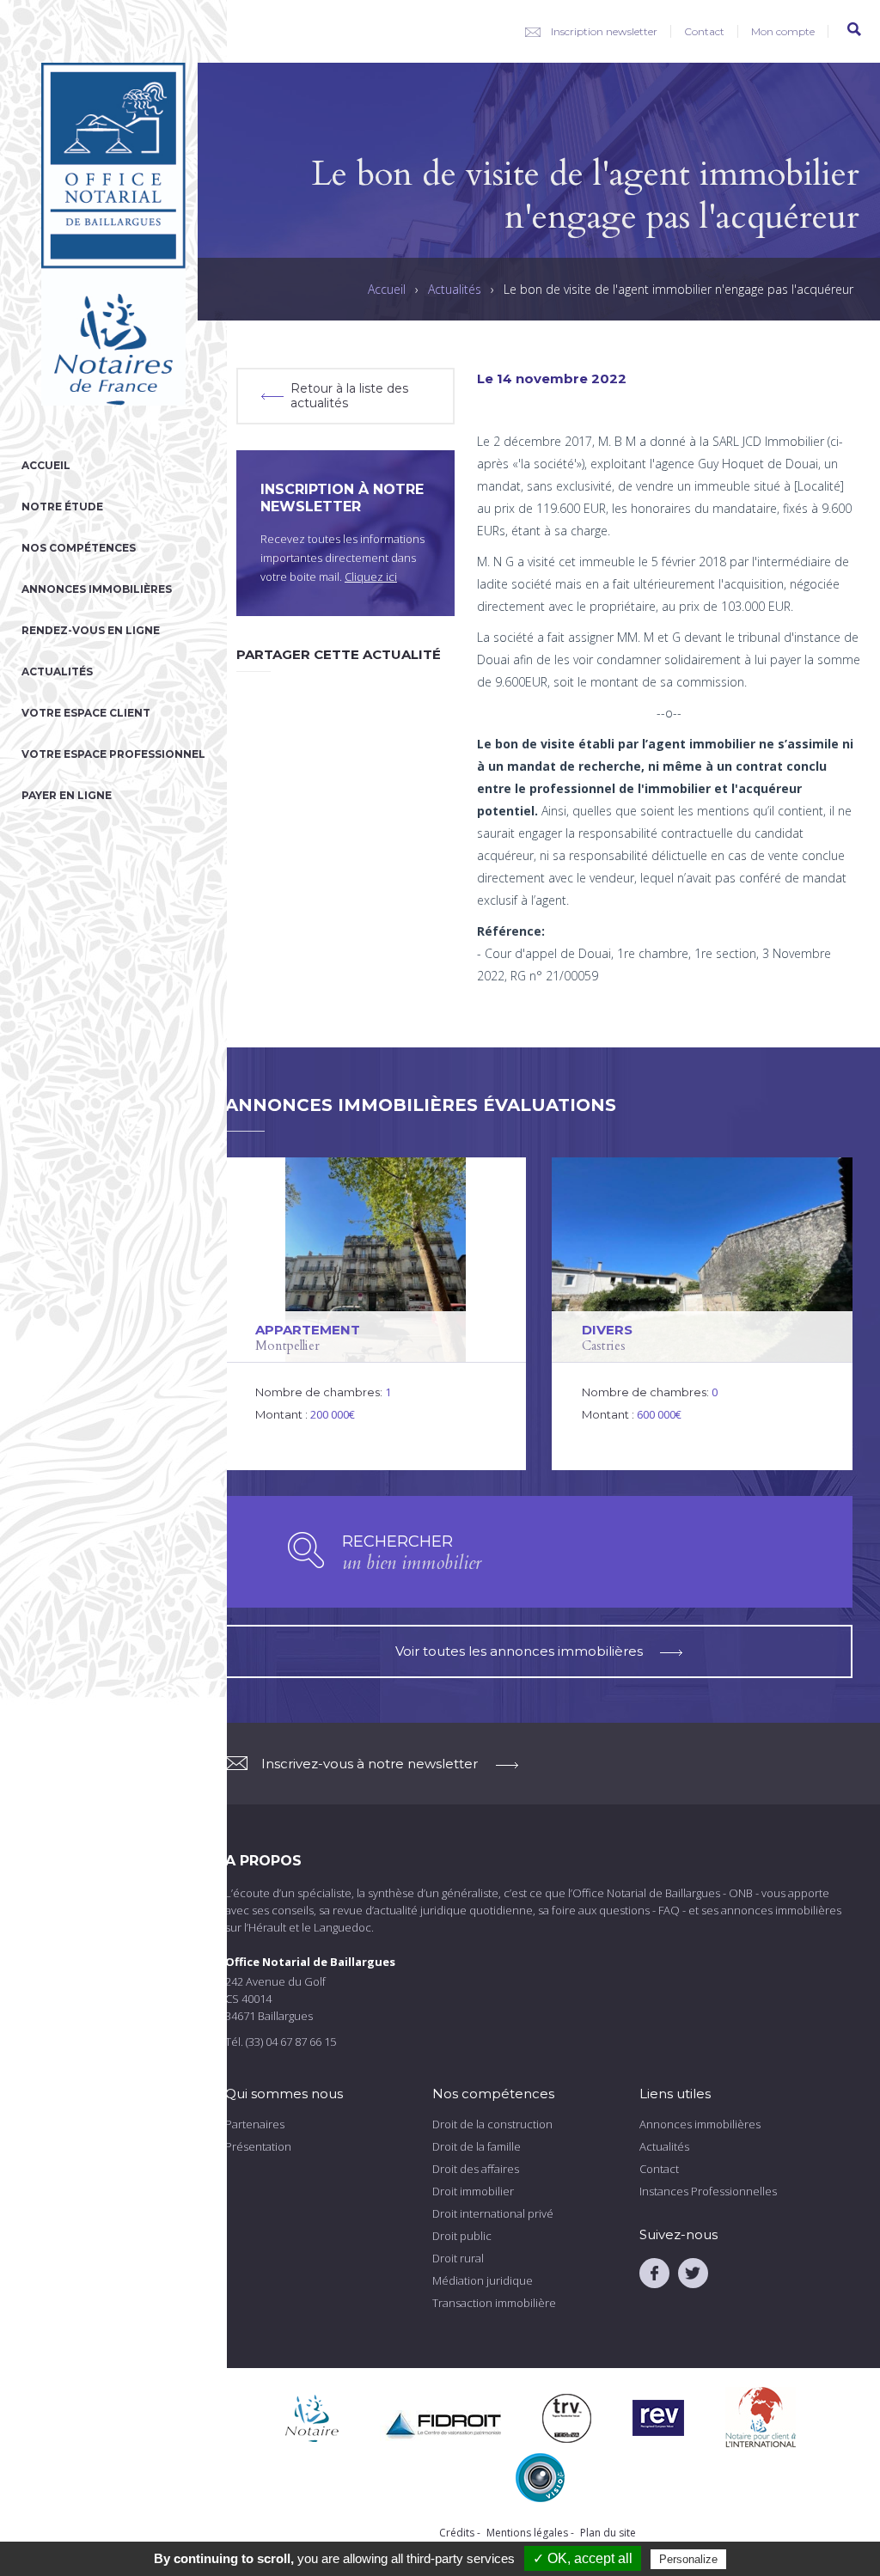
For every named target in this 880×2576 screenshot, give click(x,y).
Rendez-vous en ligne (91, 630)
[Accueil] (113, 447)
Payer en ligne (67, 795)
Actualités (57, 671)
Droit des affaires (476, 2169)
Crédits (457, 2533)
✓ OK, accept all (583, 2558)
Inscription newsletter (604, 31)
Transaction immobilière (494, 2303)
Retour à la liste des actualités (349, 396)
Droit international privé (493, 2213)
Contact (704, 31)
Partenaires (255, 2124)
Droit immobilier (473, 2191)
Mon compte (783, 31)
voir (376, 1314)
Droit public (462, 2236)
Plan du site (608, 2533)
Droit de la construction (492, 2124)
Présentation (258, 2146)
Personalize (688, 2559)
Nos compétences (79, 548)
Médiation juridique (483, 2280)
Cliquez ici (371, 577)
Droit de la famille (477, 2146)
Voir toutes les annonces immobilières (519, 1651)
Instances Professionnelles (708, 2191)
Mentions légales (527, 2533)
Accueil (46, 465)
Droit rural (458, 2258)
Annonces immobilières (97, 589)
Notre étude (62, 507)
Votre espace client (86, 713)
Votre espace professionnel (113, 754)
